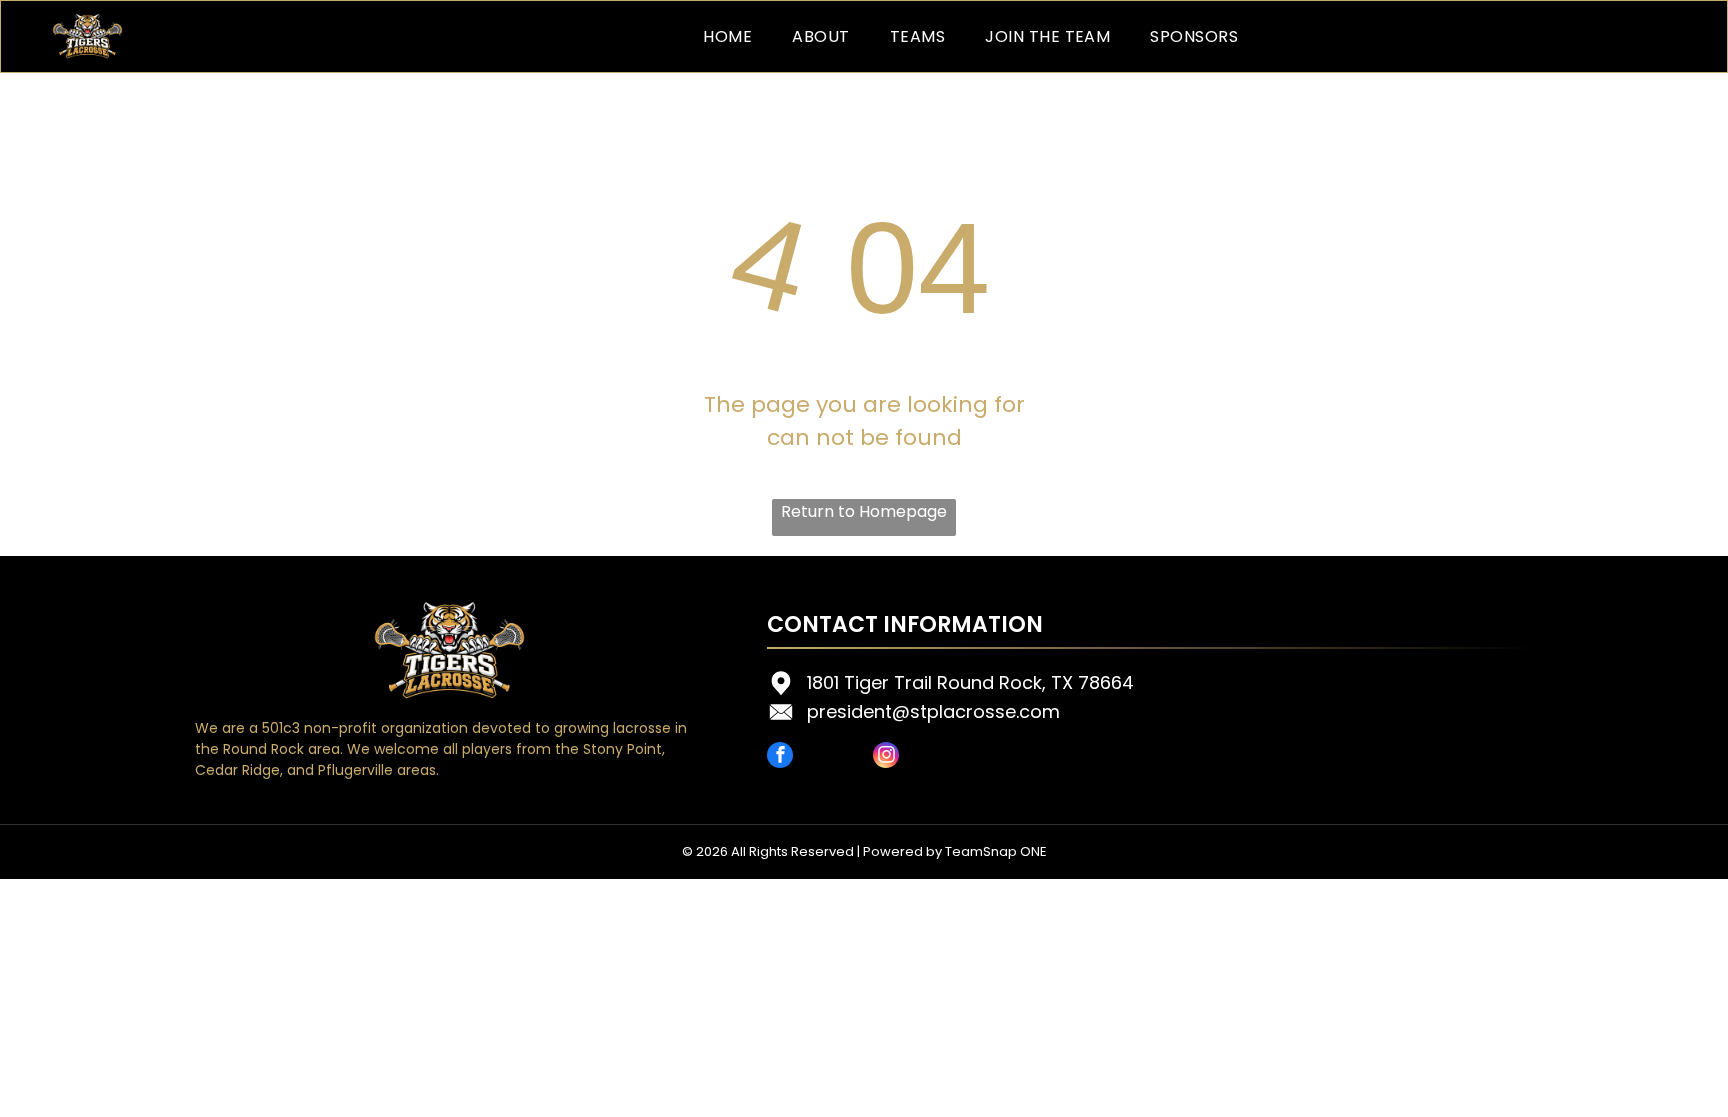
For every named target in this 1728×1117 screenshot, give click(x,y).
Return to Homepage (864, 511)
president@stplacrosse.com (933, 711)
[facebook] (780, 757)
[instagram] (886, 757)
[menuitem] (727, 36)
